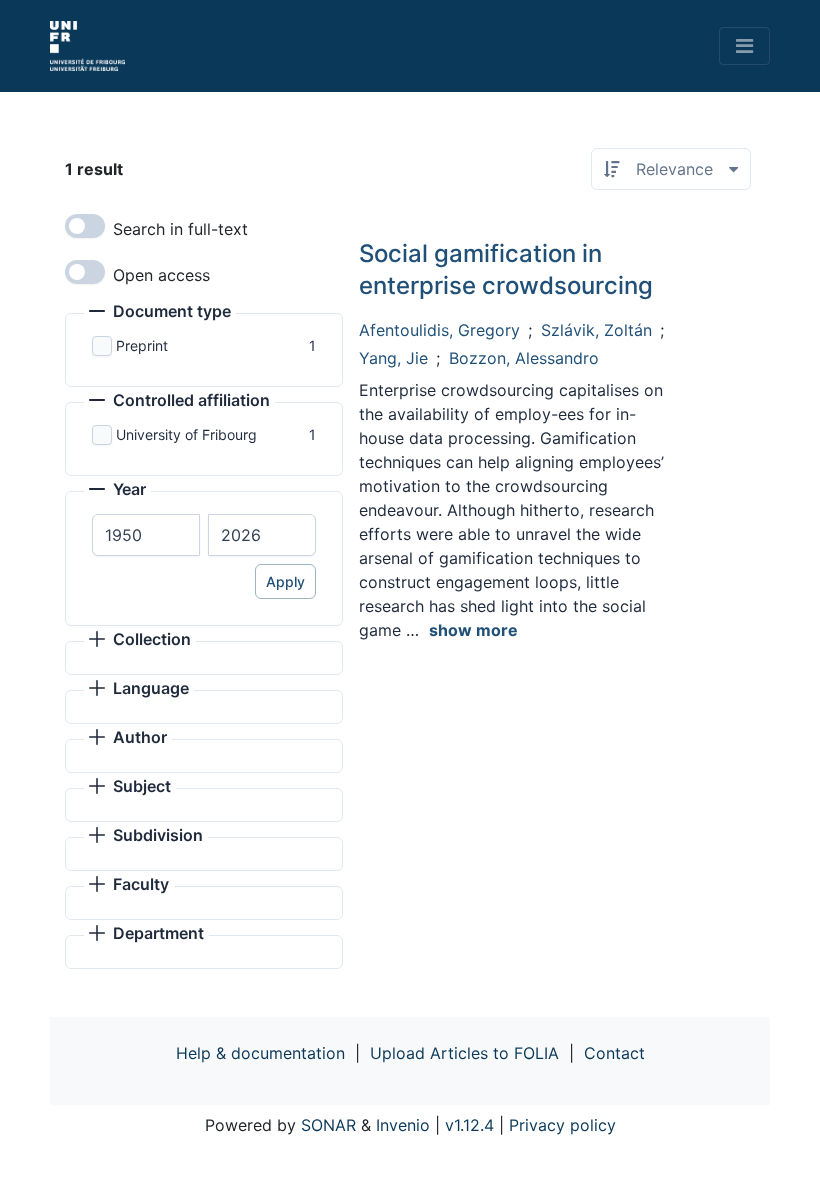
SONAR (328, 1125)
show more (473, 630)
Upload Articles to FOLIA (464, 1053)
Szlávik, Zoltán (596, 330)
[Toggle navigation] (744, 46)
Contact (614, 1053)
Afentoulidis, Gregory (439, 330)
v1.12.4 (469, 1125)
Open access (161, 275)
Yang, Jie (393, 358)
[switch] (85, 226)
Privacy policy (562, 1125)
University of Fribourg (186, 434)
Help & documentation (260, 1053)
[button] (160, 313)
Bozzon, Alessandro (524, 358)
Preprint (142, 345)
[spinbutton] (146, 535)
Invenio (403, 1125)
